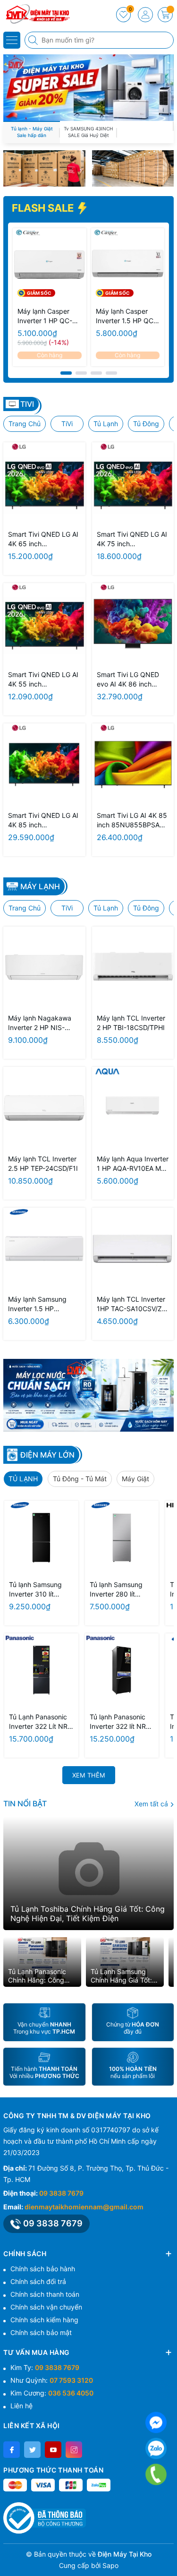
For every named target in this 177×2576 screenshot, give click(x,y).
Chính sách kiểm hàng (44, 2320)
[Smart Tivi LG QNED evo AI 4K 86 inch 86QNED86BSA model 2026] (133, 624)
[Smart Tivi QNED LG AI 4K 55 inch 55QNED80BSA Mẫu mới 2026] (44, 624)
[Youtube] (53, 2450)
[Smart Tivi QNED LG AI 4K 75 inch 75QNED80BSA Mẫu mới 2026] (133, 483)
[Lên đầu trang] (166, 2554)
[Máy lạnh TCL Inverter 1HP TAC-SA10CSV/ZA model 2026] (133, 1249)
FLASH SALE (44, 208)
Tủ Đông (146, 424)
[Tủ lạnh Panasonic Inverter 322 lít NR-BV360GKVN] (122, 1670)
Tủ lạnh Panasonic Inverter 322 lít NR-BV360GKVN (119, 1722)
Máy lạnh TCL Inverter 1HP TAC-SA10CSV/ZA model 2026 (131, 1304)
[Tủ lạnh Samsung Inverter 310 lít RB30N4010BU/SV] (41, 1538)
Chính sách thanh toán (45, 2294)
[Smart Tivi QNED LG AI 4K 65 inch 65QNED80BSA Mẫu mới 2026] (44, 483)
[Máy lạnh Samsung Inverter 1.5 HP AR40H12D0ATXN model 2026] (44, 1249)
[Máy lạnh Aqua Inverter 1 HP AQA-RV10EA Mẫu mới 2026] (133, 1108)
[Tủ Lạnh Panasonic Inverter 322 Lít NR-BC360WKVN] (41, 1670)
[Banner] (44, 168)
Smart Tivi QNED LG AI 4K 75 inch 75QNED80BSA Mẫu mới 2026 (132, 539)
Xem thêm (89, 1775)
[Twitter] (32, 2450)
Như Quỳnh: (52, 2380)
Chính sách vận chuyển (46, 2307)
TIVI (27, 404)
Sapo (110, 2565)
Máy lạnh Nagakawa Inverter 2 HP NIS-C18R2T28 (40, 1023)
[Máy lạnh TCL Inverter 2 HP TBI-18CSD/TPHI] (133, 968)
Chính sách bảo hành (43, 2269)
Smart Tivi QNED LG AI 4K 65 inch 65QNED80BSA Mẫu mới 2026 (43, 539)
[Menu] (12, 40)
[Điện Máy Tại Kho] (35, 14)
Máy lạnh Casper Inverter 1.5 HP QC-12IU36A (126, 316)
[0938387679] (156, 2475)
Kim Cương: (52, 2393)
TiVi (67, 424)
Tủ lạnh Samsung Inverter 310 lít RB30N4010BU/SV (38, 1590)
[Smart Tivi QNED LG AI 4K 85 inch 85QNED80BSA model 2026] (44, 764)
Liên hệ (21, 2406)
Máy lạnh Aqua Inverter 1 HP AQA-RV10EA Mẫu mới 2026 (133, 1164)
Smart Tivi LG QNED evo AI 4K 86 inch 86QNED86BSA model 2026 (131, 680)
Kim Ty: (45, 2367)
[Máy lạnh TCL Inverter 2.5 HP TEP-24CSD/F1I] (44, 1108)
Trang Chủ (25, 424)
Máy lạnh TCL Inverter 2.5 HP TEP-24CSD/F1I (43, 1163)
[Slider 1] (88, 87)
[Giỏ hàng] (165, 15)
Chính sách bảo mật (41, 2332)
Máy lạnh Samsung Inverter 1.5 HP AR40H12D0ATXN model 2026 (37, 1304)
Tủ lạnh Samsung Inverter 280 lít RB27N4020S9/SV (118, 1590)
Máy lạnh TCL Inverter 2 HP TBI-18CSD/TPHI (131, 1023)
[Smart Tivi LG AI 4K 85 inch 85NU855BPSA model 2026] (133, 764)
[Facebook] (12, 2450)
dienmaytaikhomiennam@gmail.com (84, 2207)
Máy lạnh (40, 886)
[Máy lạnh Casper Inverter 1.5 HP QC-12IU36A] (128, 265)
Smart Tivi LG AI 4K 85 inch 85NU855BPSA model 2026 (132, 820)
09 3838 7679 (61, 2193)
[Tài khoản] (145, 15)
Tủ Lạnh (106, 424)
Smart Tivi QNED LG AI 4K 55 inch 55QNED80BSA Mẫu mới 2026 (43, 680)
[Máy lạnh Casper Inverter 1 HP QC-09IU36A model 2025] (50, 265)
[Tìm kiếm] (34, 40)
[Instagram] (74, 2450)
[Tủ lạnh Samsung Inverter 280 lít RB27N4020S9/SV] (122, 1538)
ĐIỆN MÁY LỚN (47, 1455)
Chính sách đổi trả (38, 2281)
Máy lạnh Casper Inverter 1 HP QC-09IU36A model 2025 (45, 316)
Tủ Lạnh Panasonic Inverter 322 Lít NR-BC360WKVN (40, 1722)
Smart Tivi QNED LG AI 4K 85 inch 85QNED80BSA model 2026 (43, 820)
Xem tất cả (152, 1804)
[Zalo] (156, 2449)
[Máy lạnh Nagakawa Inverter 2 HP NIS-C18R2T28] (44, 968)
